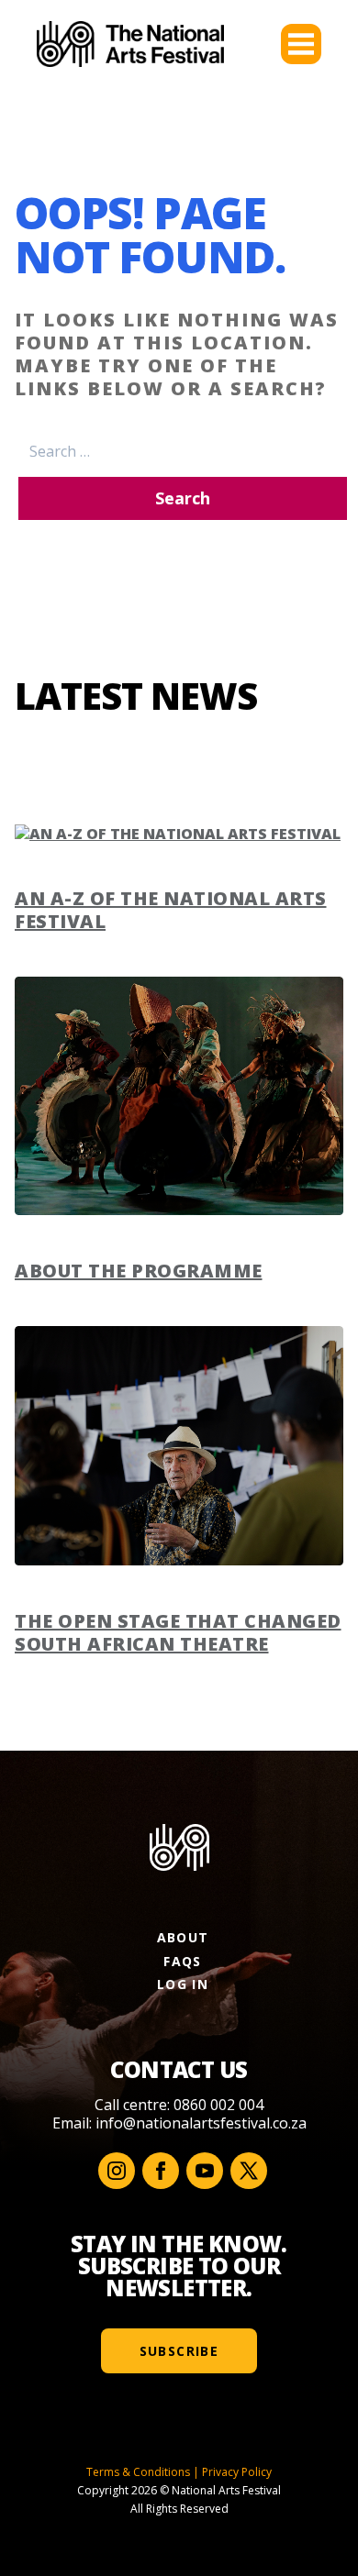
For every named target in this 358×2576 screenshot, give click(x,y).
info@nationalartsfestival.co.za (201, 2123)
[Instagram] (117, 2171)
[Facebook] (161, 2171)
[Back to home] (130, 44)
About (183, 1937)
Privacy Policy (237, 2472)
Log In (183, 1984)
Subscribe (179, 2351)
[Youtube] (205, 2171)
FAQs (183, 1961)
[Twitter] (249, 2171)
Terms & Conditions (138, 2472)
